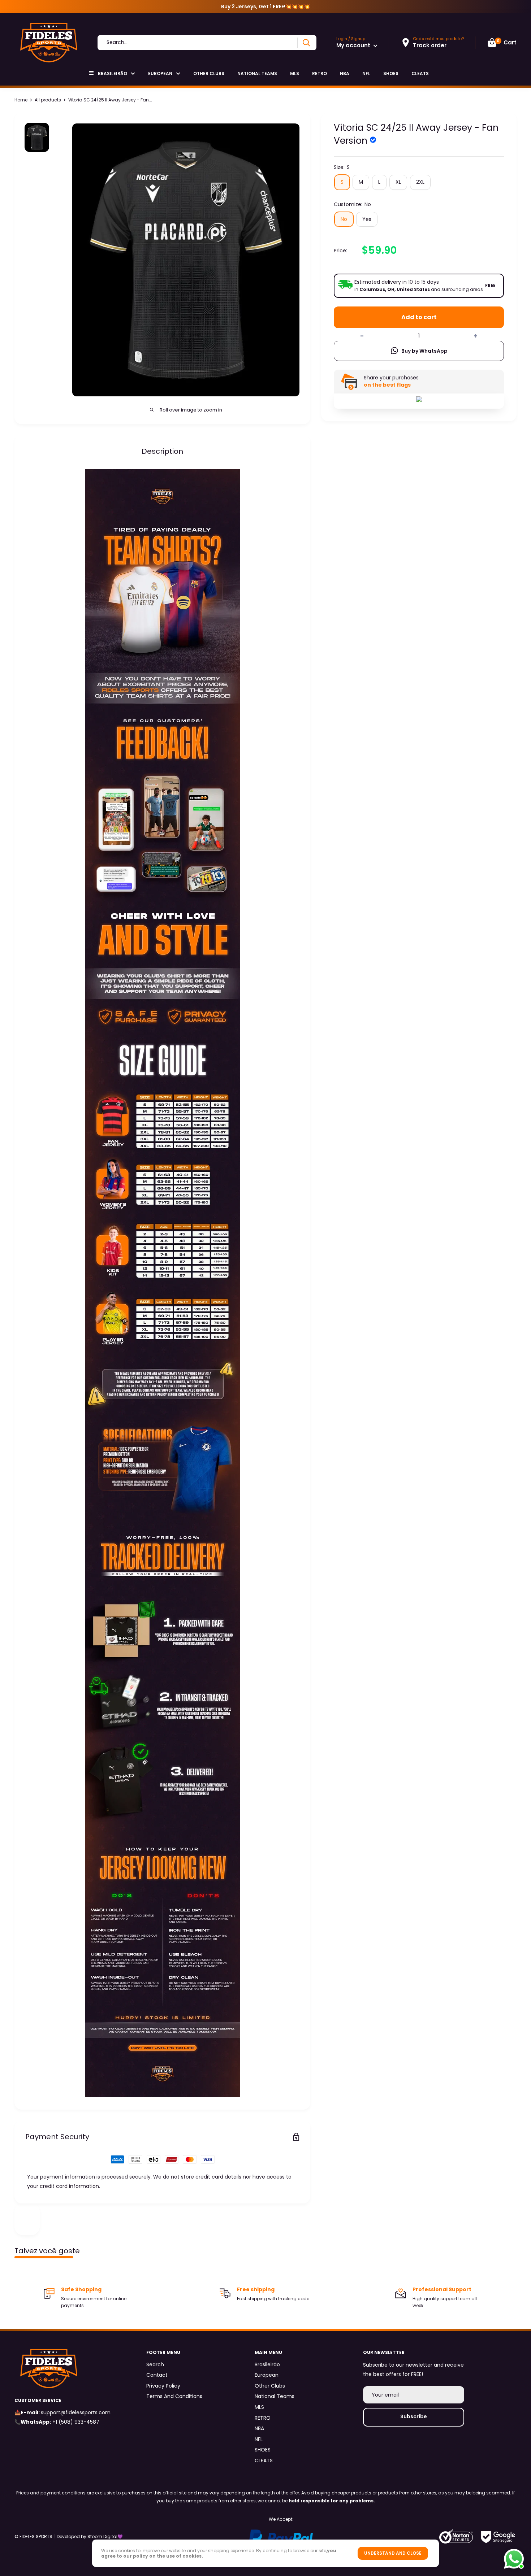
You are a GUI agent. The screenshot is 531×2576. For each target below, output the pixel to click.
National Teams (257, 73)
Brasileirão (113, 73)
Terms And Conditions (174, 2396)
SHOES (391, 73)
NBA (345, 73)
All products (48, 100)
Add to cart (419, 317)
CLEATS (420, 73)
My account (354, 45)
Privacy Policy (163, 2386)
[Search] (306, 43)
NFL (366, 73)
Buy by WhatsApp (424, 351)
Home (21, 100)
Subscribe (414, 2416)
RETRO (320, 73)
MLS (295, 73)
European (160, 73)
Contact (157, 2375)
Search (155, 2364)
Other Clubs (209, 73)
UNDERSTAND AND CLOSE (393, 2553)
